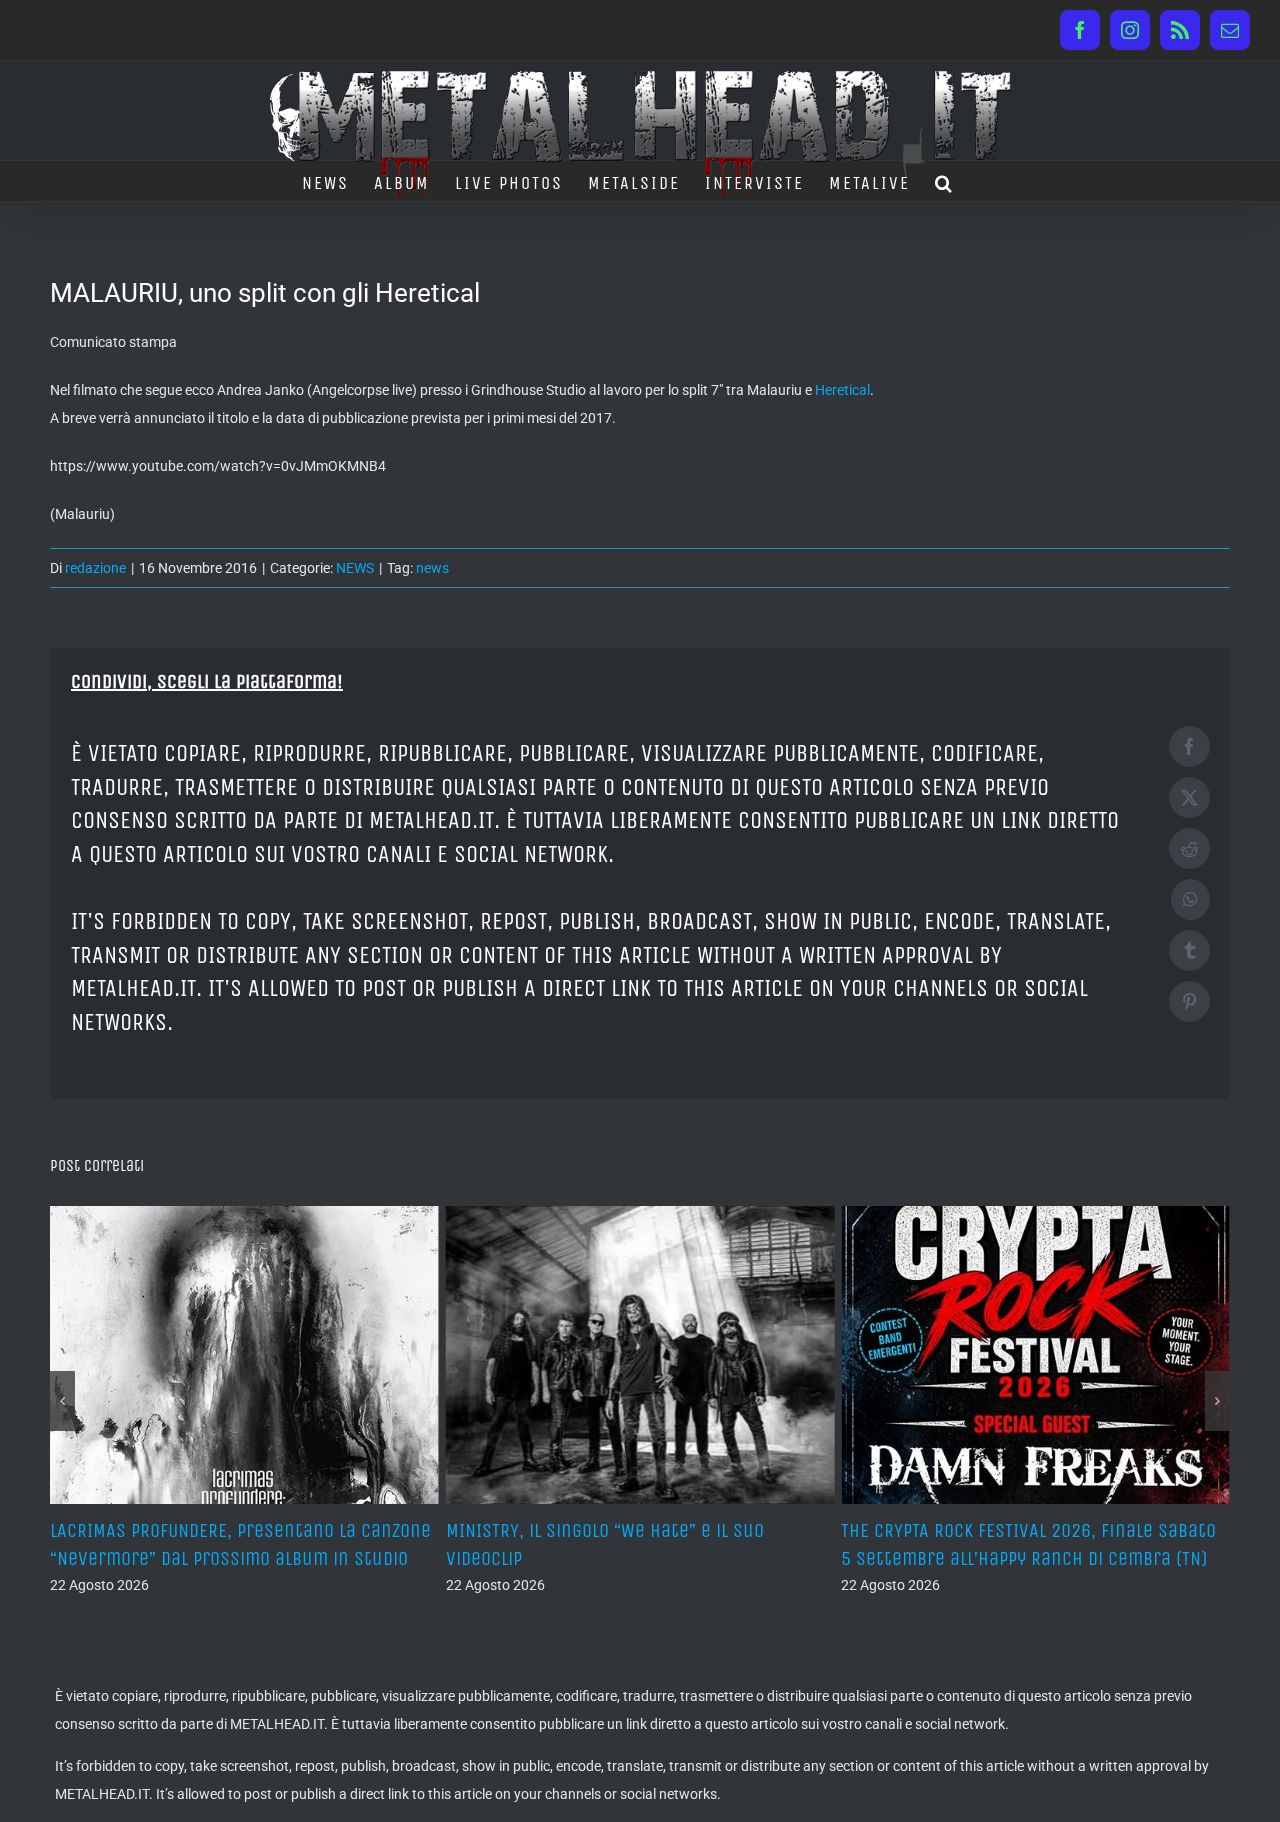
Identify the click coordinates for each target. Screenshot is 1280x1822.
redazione (95, 568)
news (432, 568)
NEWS (355, 568)
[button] (944, 181)
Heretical (842, 390)
